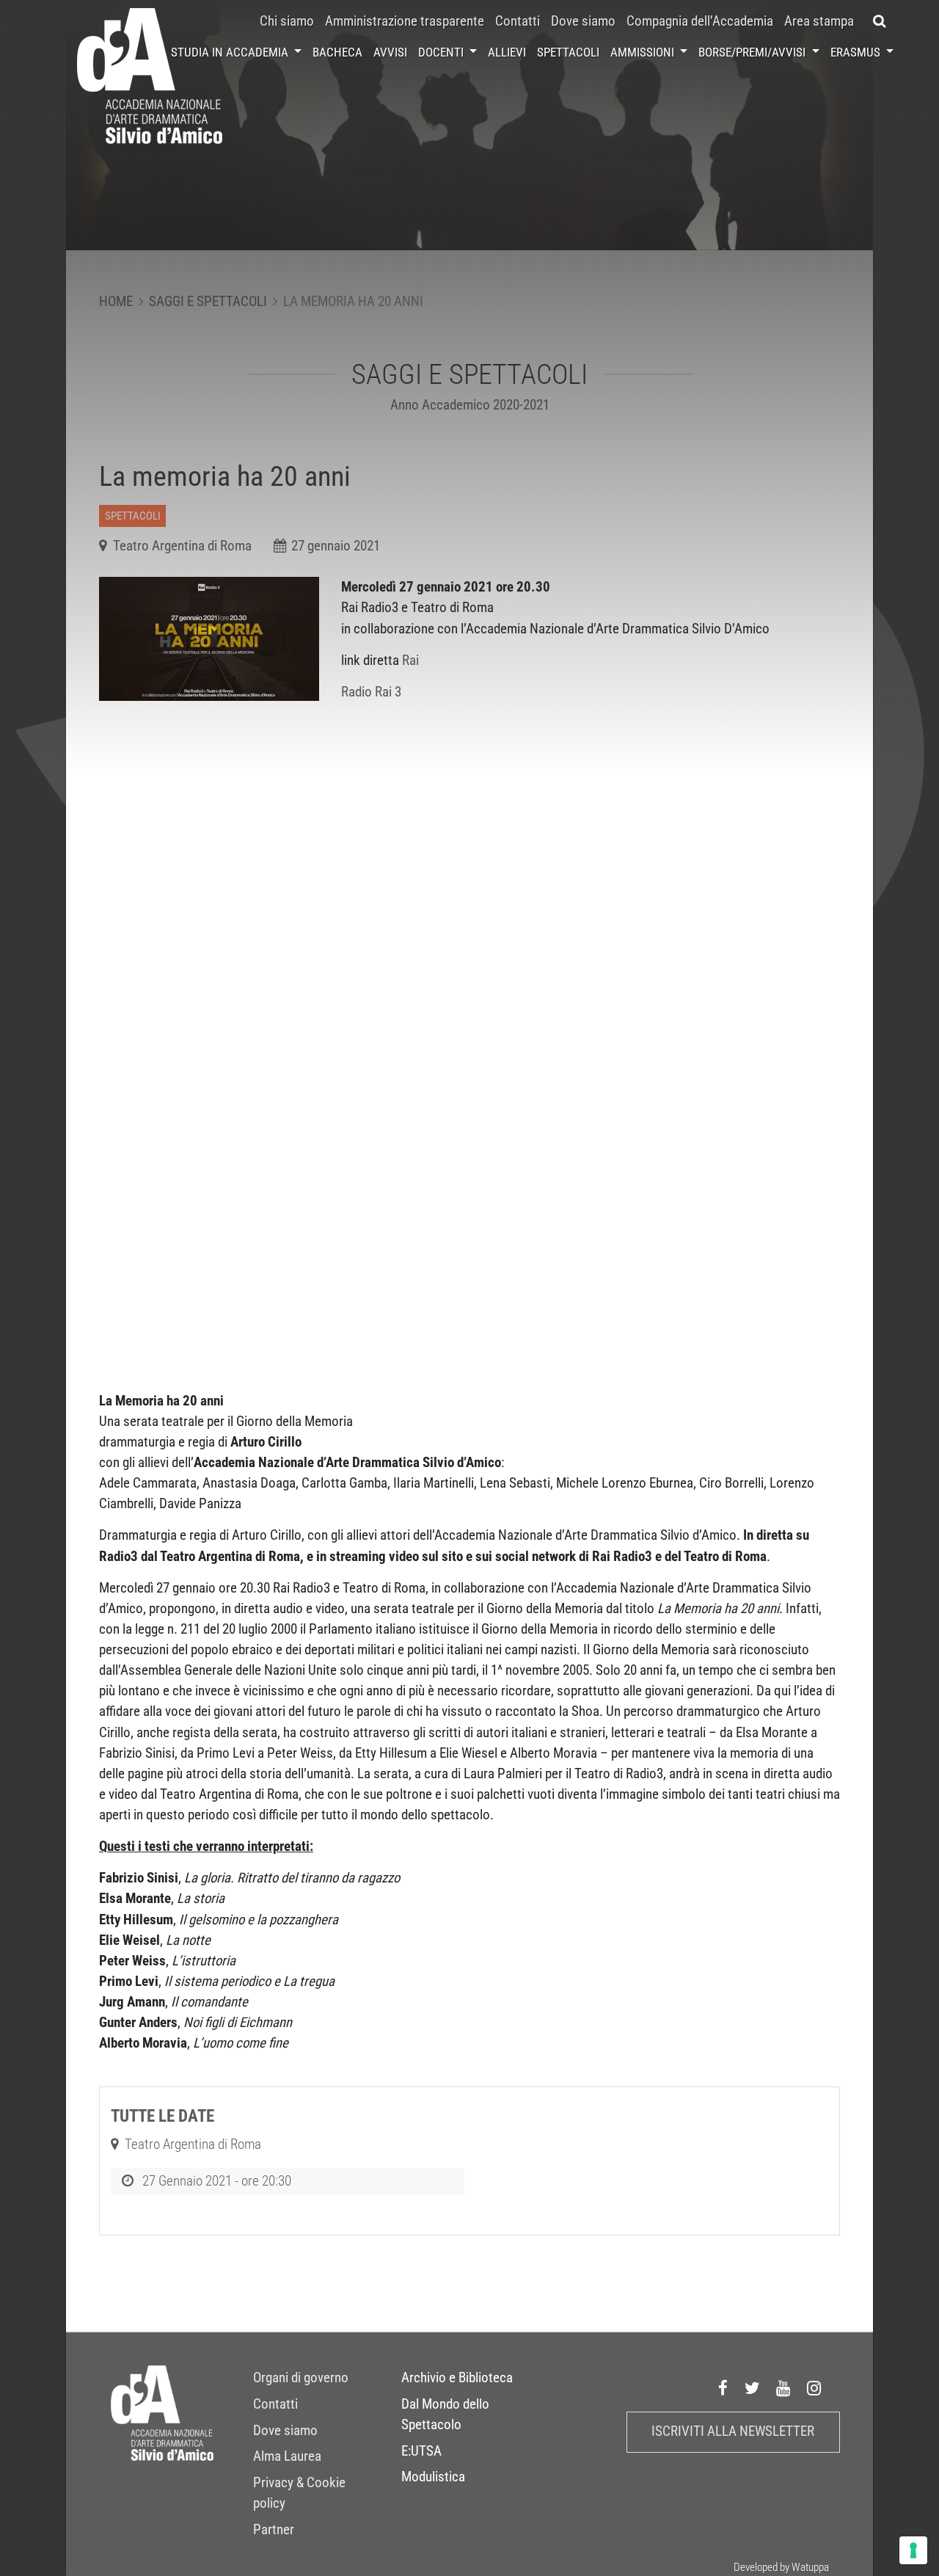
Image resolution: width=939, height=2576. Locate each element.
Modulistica (433, 2477)
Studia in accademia (231, 52)
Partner (274, 2530)
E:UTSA (421, 2451)
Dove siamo (583, 21)
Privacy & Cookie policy (299, 2493)
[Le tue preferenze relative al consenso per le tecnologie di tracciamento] (913, 2550)
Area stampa (819, 21)
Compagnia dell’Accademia (700, 21)
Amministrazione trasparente (405, 21)
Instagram (814, 2389)
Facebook (723, 2389)
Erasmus (857, 52)
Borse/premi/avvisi (753, 52)
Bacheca (337, 52)
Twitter (753, 2389)
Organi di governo (301, 2378)
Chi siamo (287, 21)
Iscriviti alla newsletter (733, 2431)
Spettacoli (568, 52)
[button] (879, 21)
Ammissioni (644, 52)
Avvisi (390, 52)
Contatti (518, 21)
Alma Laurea (287, 2456)
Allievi (507, 52)
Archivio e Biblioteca (457, 2378)
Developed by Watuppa (781, 2567)
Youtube (783, 2389)
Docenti (442, 52)
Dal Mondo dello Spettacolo (445, 2415)
